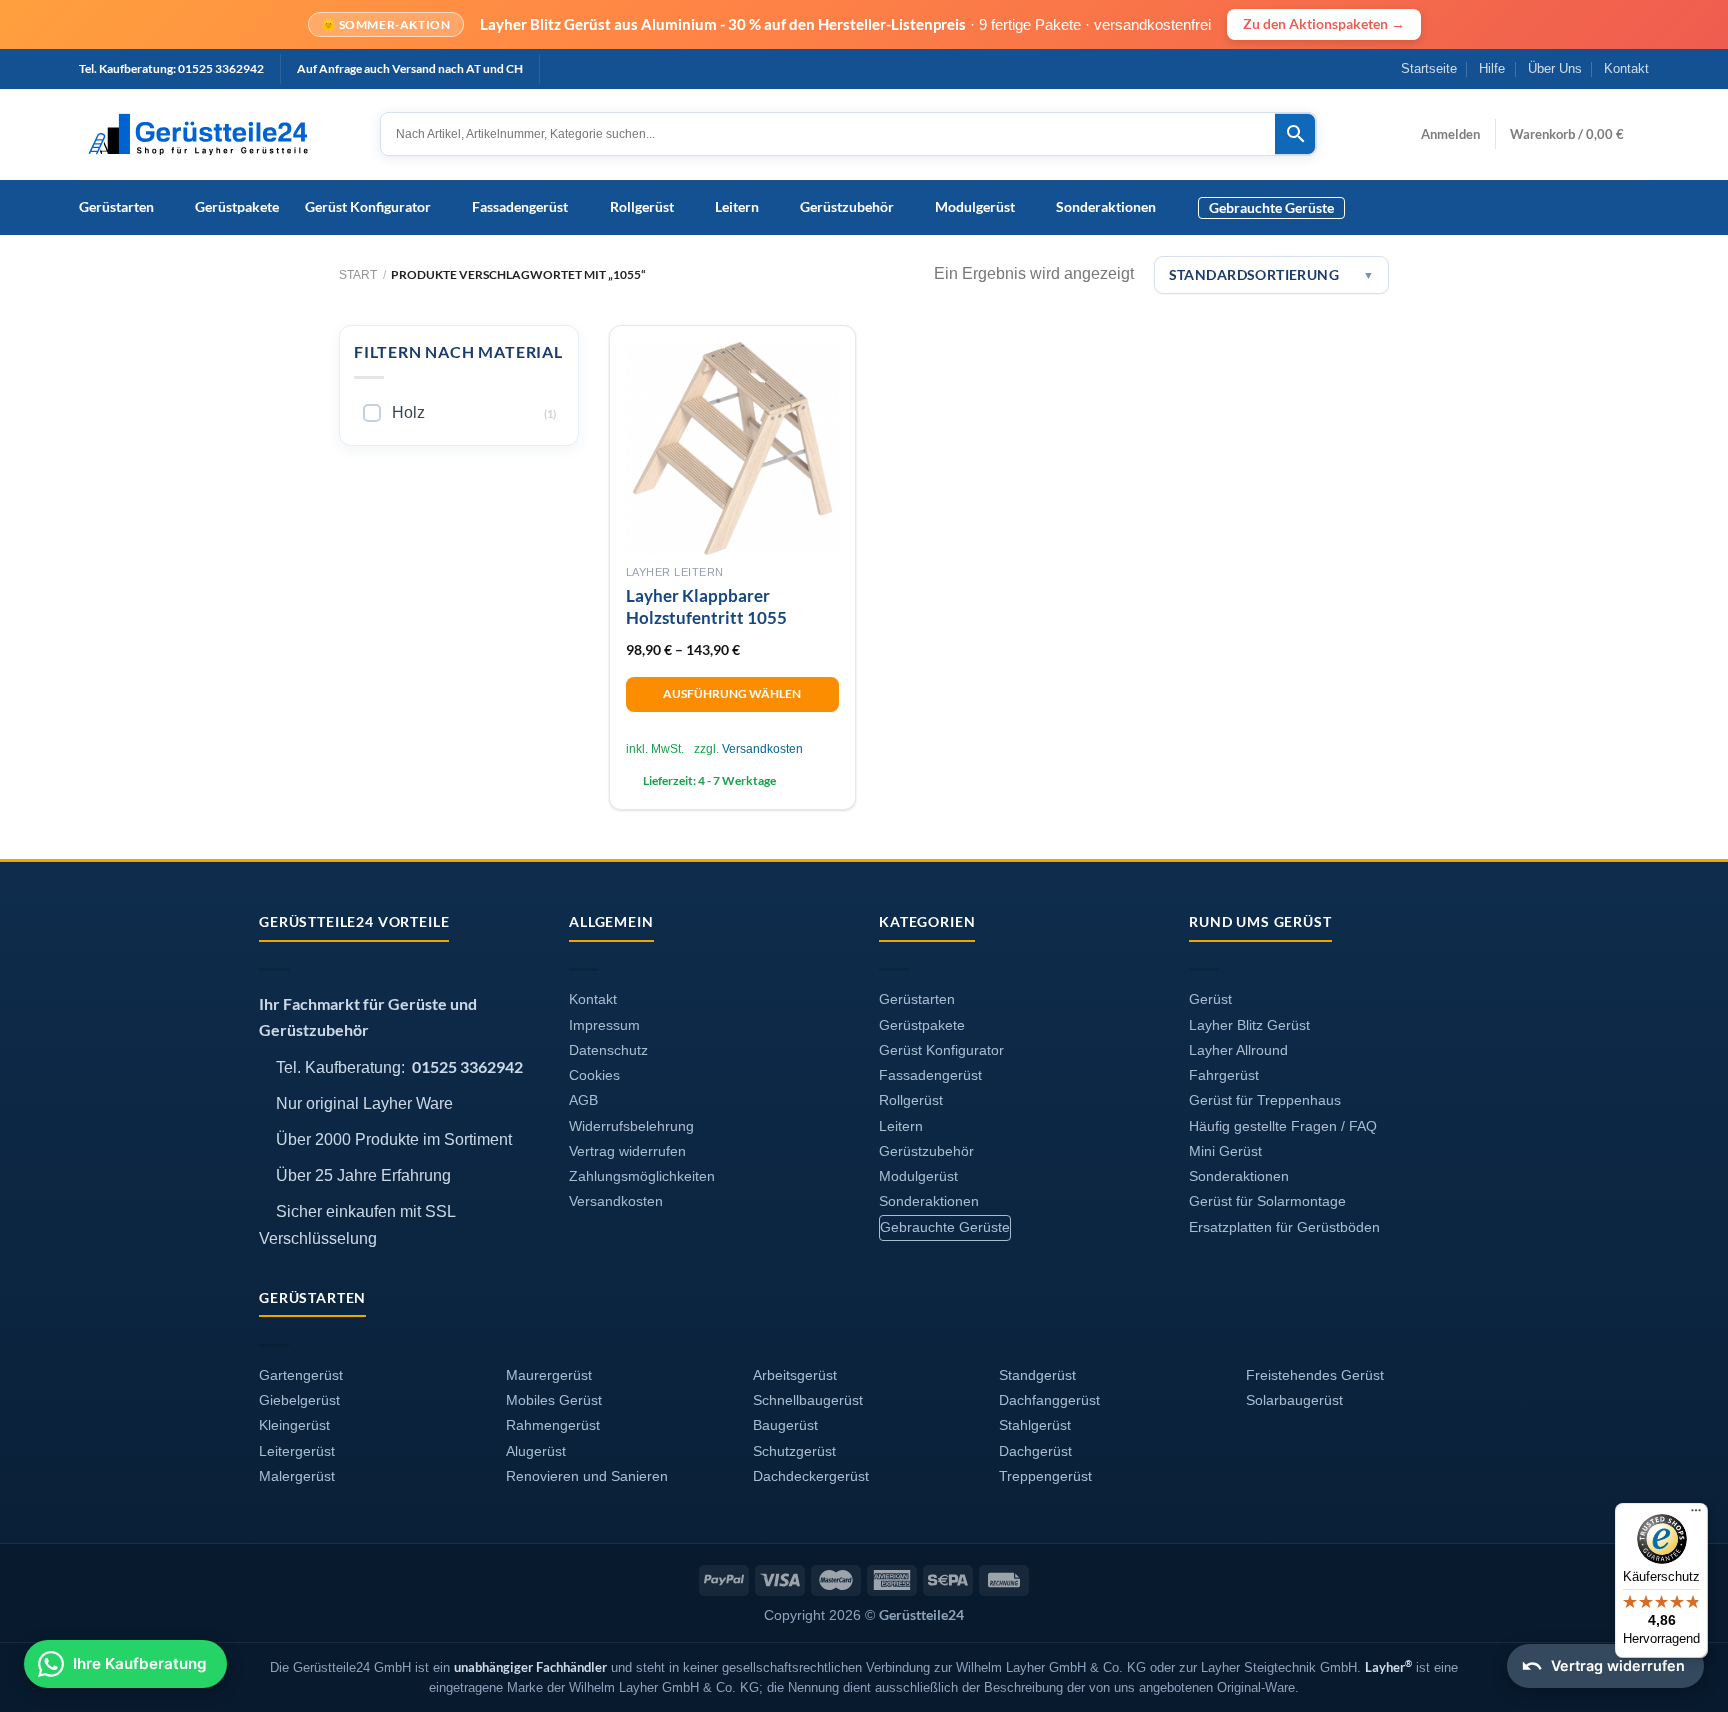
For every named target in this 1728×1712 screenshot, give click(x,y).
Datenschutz (608, 1050)
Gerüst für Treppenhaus (1265, 1100)
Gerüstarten (116, 206)
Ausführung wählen (732, 693)
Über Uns (1555, 68)
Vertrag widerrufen (627, 1151)
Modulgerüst (975, 206)
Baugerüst (785, 1425)
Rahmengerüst (553, 1425)
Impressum (604, 1025)
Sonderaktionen (1106, 206)
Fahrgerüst (1224, 1075)
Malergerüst (297, 1476)
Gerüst (1210, 999)
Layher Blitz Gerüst (1249, 1025)
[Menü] (1696, 1515)
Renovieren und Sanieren (587, 1476)
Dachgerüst (1035, 1451)
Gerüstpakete (237, 206)
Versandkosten (762, 749)
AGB (583, 1100)
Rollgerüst (642, 206)
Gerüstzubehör (847, 206)
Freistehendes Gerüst (1315, 1375)
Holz (408, 412)
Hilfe (1492, 68)
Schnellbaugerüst (808, 1400)
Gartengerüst (301, 1375)
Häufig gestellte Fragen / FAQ (1283, 1126)
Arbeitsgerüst (795, 1375)
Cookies (594, 1075)
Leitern (737, 206)
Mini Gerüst (1225, 1151)
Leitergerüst (297, 1451)
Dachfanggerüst (1049, 1400)
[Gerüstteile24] (214, 134)
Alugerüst (536, 1451)
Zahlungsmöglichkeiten (642, 1176)
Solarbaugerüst (1294, 1400)
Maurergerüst (549, 1375)
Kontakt (1626, 68)
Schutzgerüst (794, 1451)
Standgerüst (1037, 1375)
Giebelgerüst (299, 1400)
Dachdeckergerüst (811, 1476)
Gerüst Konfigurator (368, 206)
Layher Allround (1238, 1050)
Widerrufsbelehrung (631, 1126)
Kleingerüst (294, 1425)
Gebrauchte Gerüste (1271, 207)
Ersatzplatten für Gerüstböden (1284, 1227)
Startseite (1429, 68)
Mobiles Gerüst (554, 1400)
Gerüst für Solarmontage (1267, 1201)
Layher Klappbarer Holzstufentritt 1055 (706, 607)
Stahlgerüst (1035, 1425)
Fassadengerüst (520, 206)
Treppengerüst (1045, 1476)
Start (358, 275)
